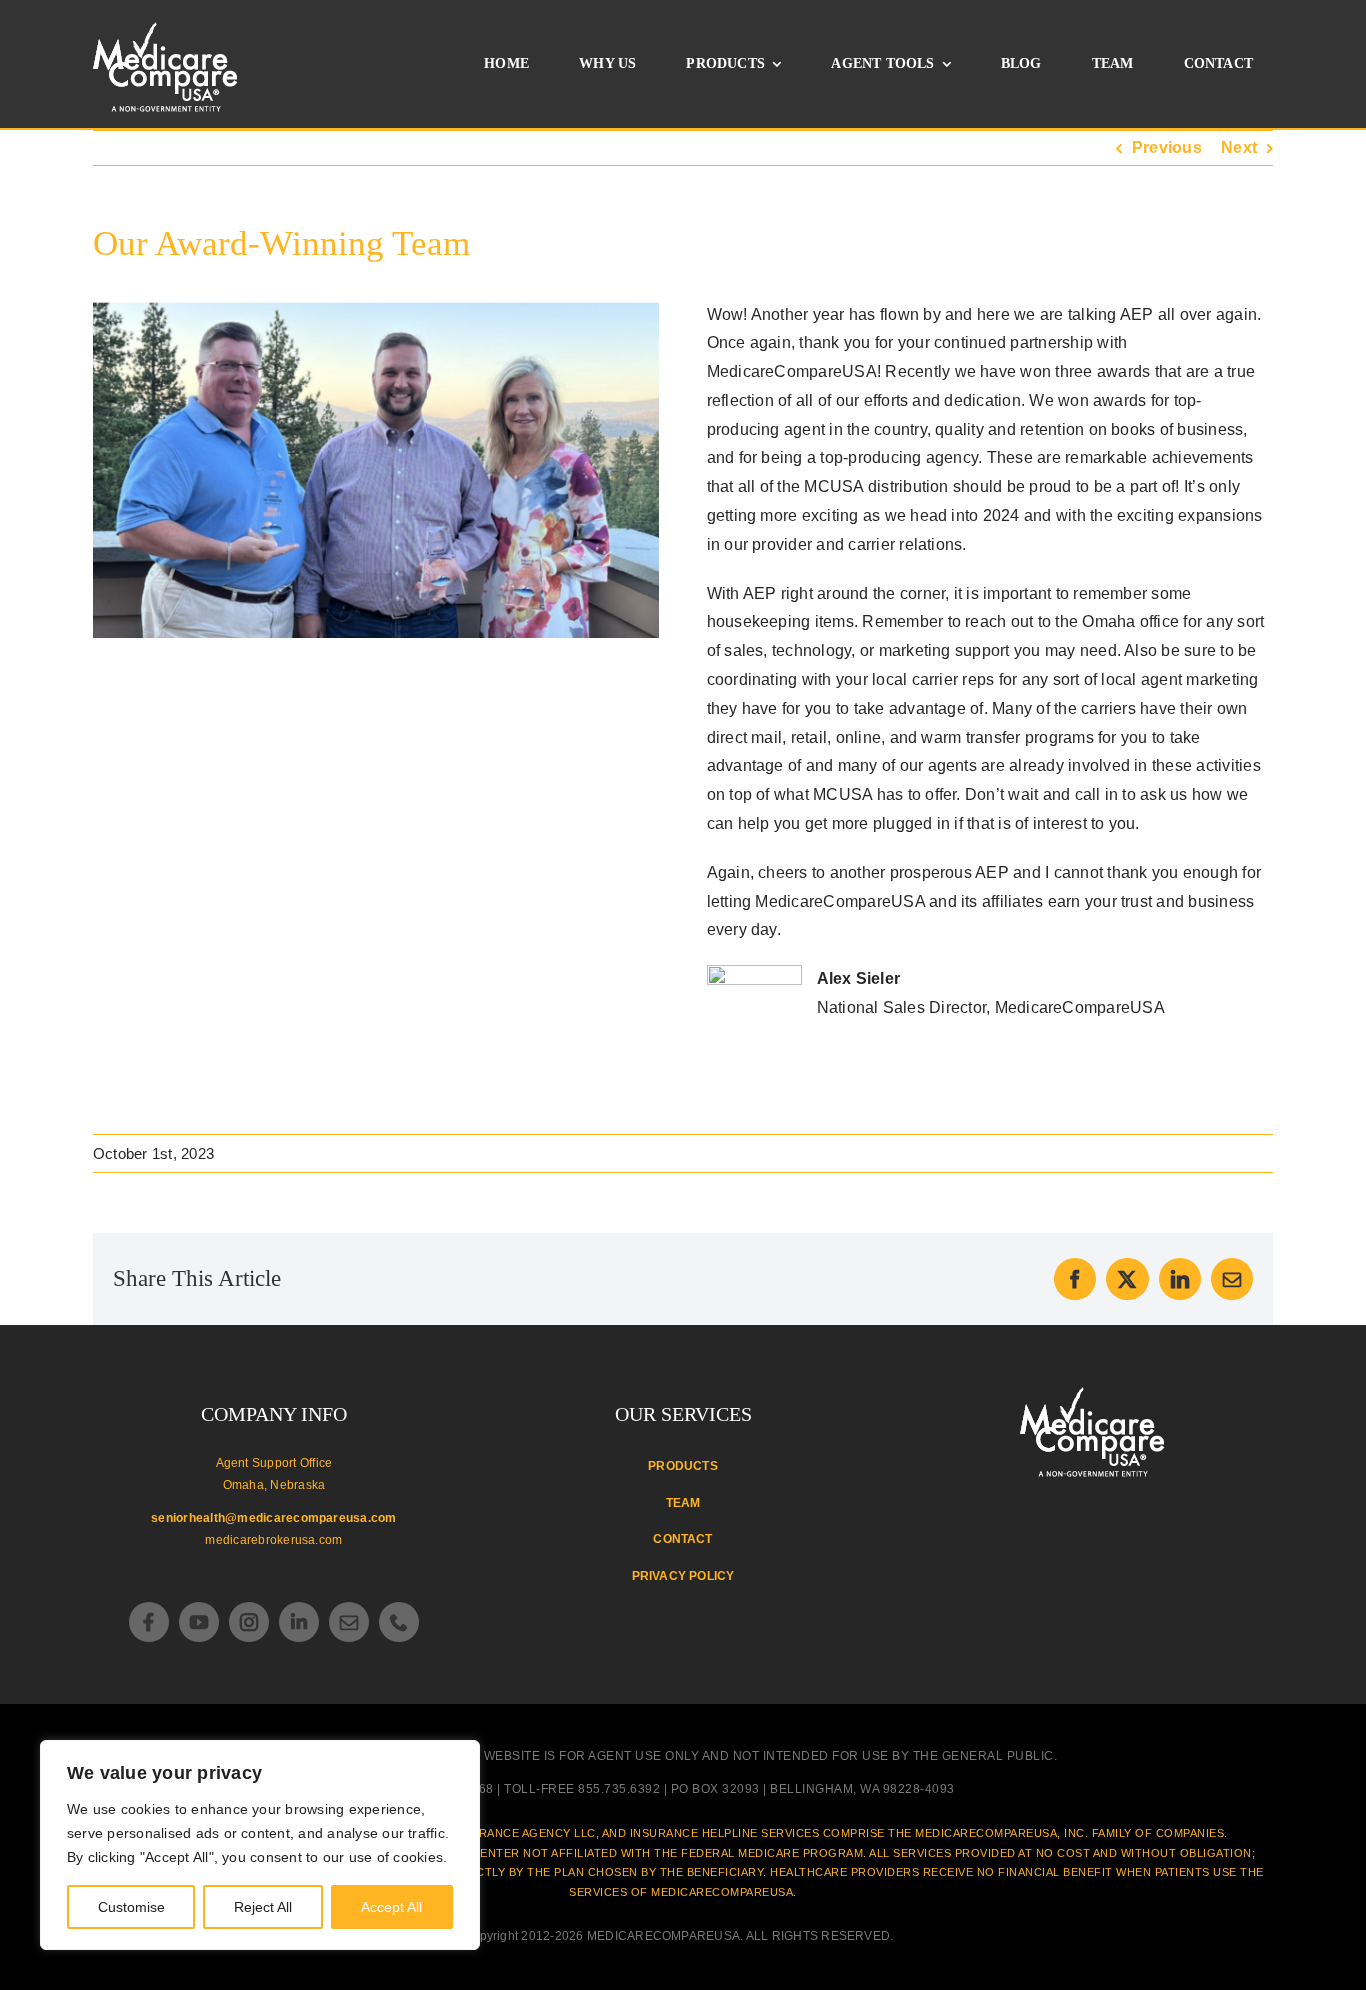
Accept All (391, 1907)
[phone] (399, 1622)
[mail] (349, 1622)
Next (1239, 147)
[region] (260, 1845)
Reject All (263, 1907)
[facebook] (149, 1622)
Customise (131, 1907)
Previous (1167, 147)
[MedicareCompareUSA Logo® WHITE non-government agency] (1092, 1394)
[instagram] (249, 1622)
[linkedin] (299, 1622)
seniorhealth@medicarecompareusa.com (273, 1518)
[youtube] (199, 1622)
